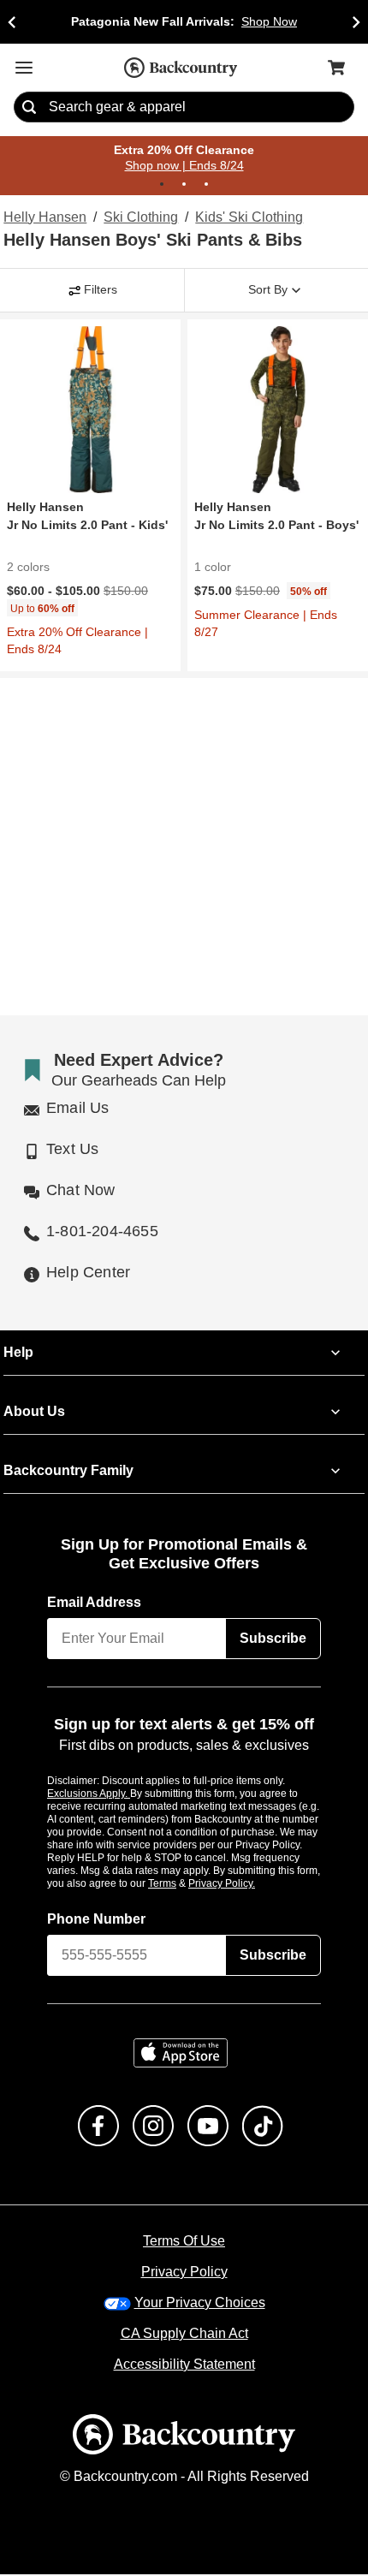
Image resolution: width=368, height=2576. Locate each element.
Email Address (95, 1603)
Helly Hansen (43, 218)
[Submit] (29, 108)
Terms (185, 1884)
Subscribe (273, 1639)
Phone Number (97, 1920)
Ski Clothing (138, 218)
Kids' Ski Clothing (246, 218)
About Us (33, 1413)
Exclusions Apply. (89, 1794)
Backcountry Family (68, 1472)
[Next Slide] (356, 22)
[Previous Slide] (12, 22)
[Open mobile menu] (24, 68)
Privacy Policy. (245, 1884)
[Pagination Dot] (162, 185)
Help (18, 1353)
